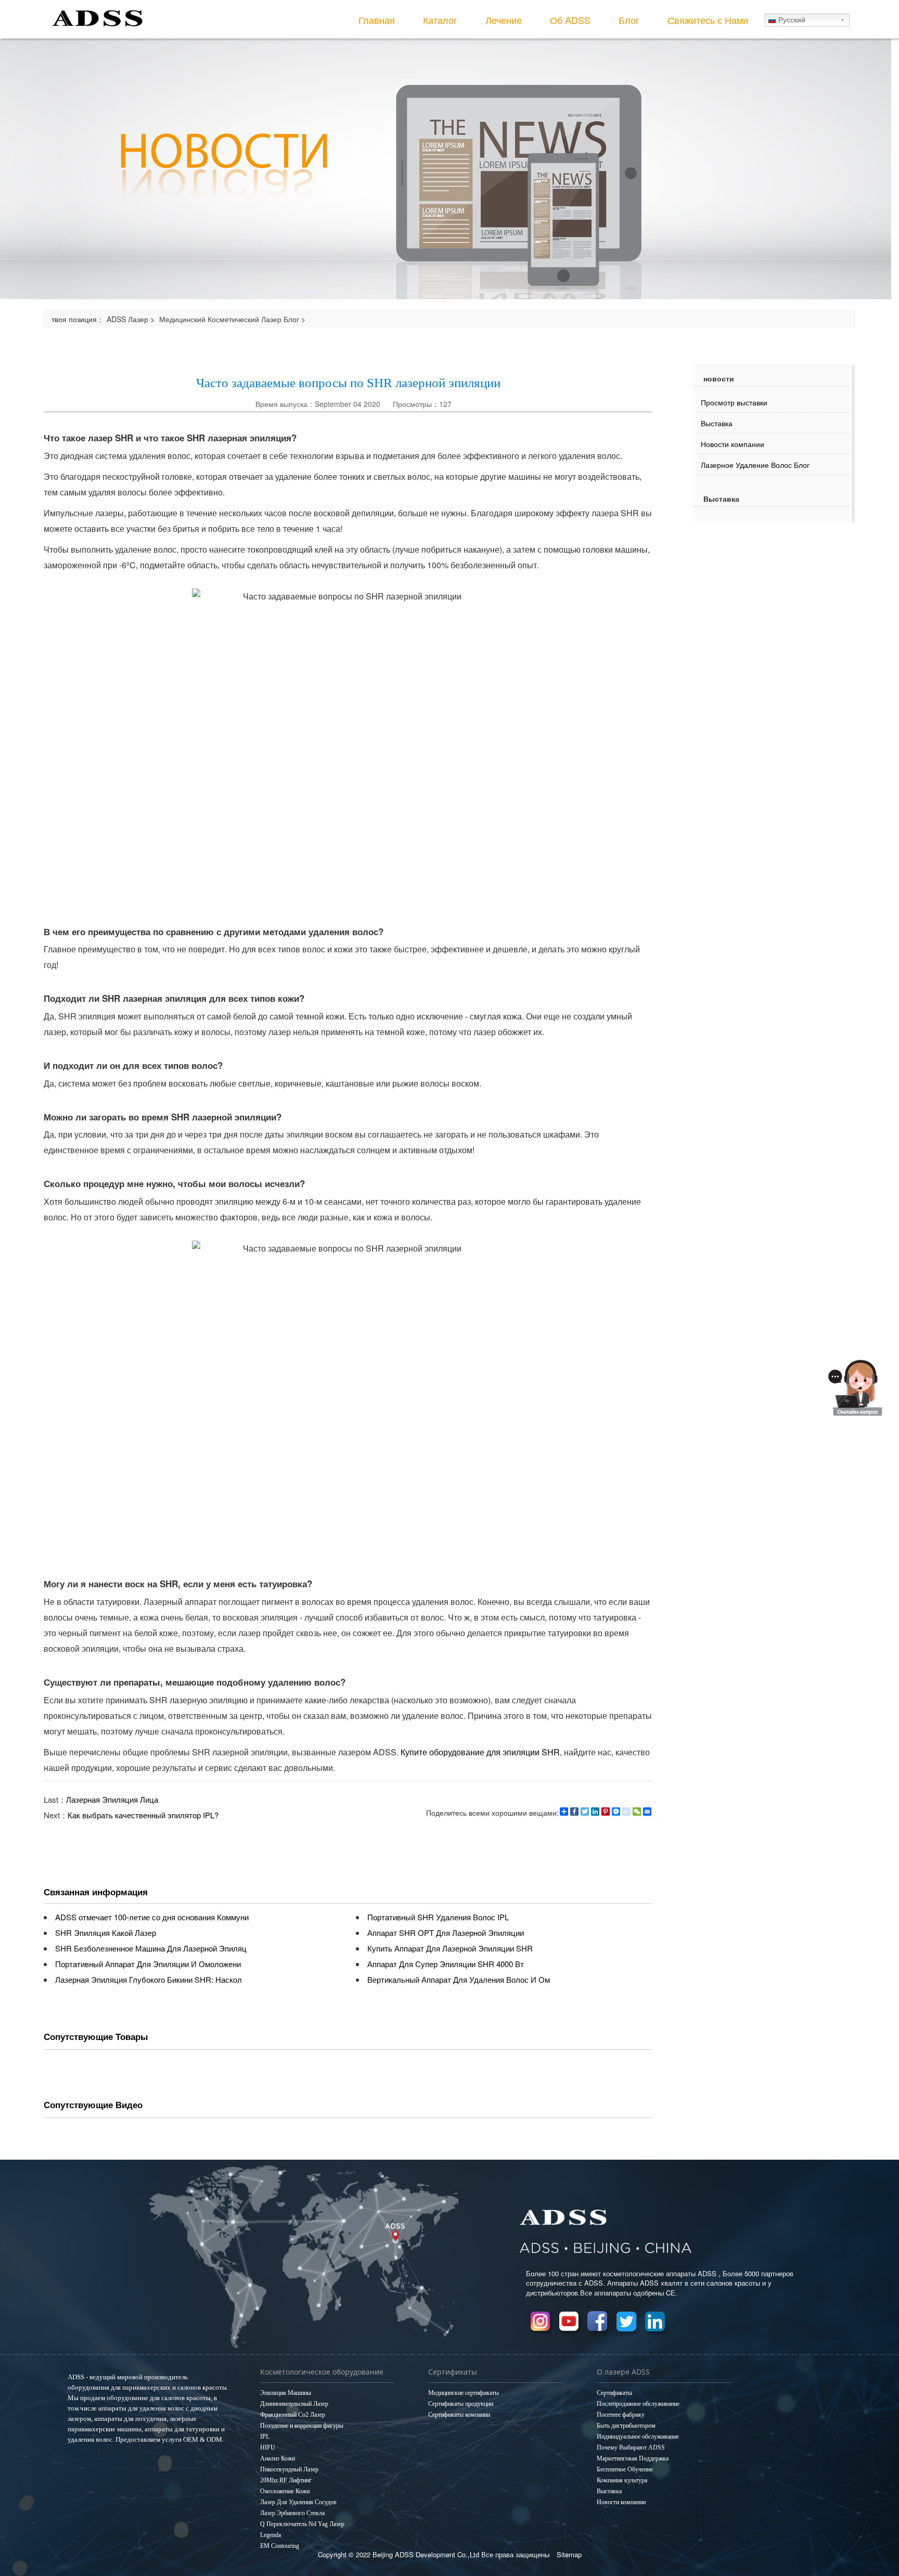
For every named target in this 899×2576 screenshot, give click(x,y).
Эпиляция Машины (286, 2393)
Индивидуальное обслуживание (638, 2437)
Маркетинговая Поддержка (633, 2458)
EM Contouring (280, 2546)
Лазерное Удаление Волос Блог (755, 465)
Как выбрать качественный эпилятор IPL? (143, 1815)
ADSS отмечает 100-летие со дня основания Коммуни (152, 1917)
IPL (265, 2437)
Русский (791, 20)
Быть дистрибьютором (626, 2426)
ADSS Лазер (127, 319)
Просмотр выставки (734, 402)
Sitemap (569, 2554)
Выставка (717, 423)
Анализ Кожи (278, 2458)
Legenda (271, 2535)
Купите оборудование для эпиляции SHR (480, 1752)
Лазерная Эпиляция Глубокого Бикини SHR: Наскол (149, 1979)
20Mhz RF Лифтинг (286, 2480)
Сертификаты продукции (461, 2404)
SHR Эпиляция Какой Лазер (106, 1933)
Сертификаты (614, 2393)
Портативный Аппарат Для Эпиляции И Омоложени (148, 1964)
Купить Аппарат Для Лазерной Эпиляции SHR (450, 1948)
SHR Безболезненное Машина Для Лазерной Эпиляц (151, 1948)
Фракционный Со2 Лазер (293, 2415)
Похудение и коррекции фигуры (302, 2426)
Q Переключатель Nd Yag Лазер (302, 2524)
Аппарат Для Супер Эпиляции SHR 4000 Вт (446, 1964)
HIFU (268, 2447)
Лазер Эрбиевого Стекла (292, 2513)
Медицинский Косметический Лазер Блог (229, 319)
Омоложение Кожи (285, 2491)
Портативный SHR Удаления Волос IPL (438, 1917)
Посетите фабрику (621, 2415)
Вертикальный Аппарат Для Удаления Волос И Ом (459, 1979)
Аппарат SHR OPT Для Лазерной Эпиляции (446, 1933)
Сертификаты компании (459, 2415)
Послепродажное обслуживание (638, 2404)
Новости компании (733, 444)
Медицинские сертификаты (464, 2393)
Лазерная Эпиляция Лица (112, 1799)
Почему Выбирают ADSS (631, 2447)
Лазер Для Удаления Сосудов (298, 2502)
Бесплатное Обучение (625, 2469)
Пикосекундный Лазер (289, 2469)
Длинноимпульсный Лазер (294, 2404)
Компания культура (622, 2480)
